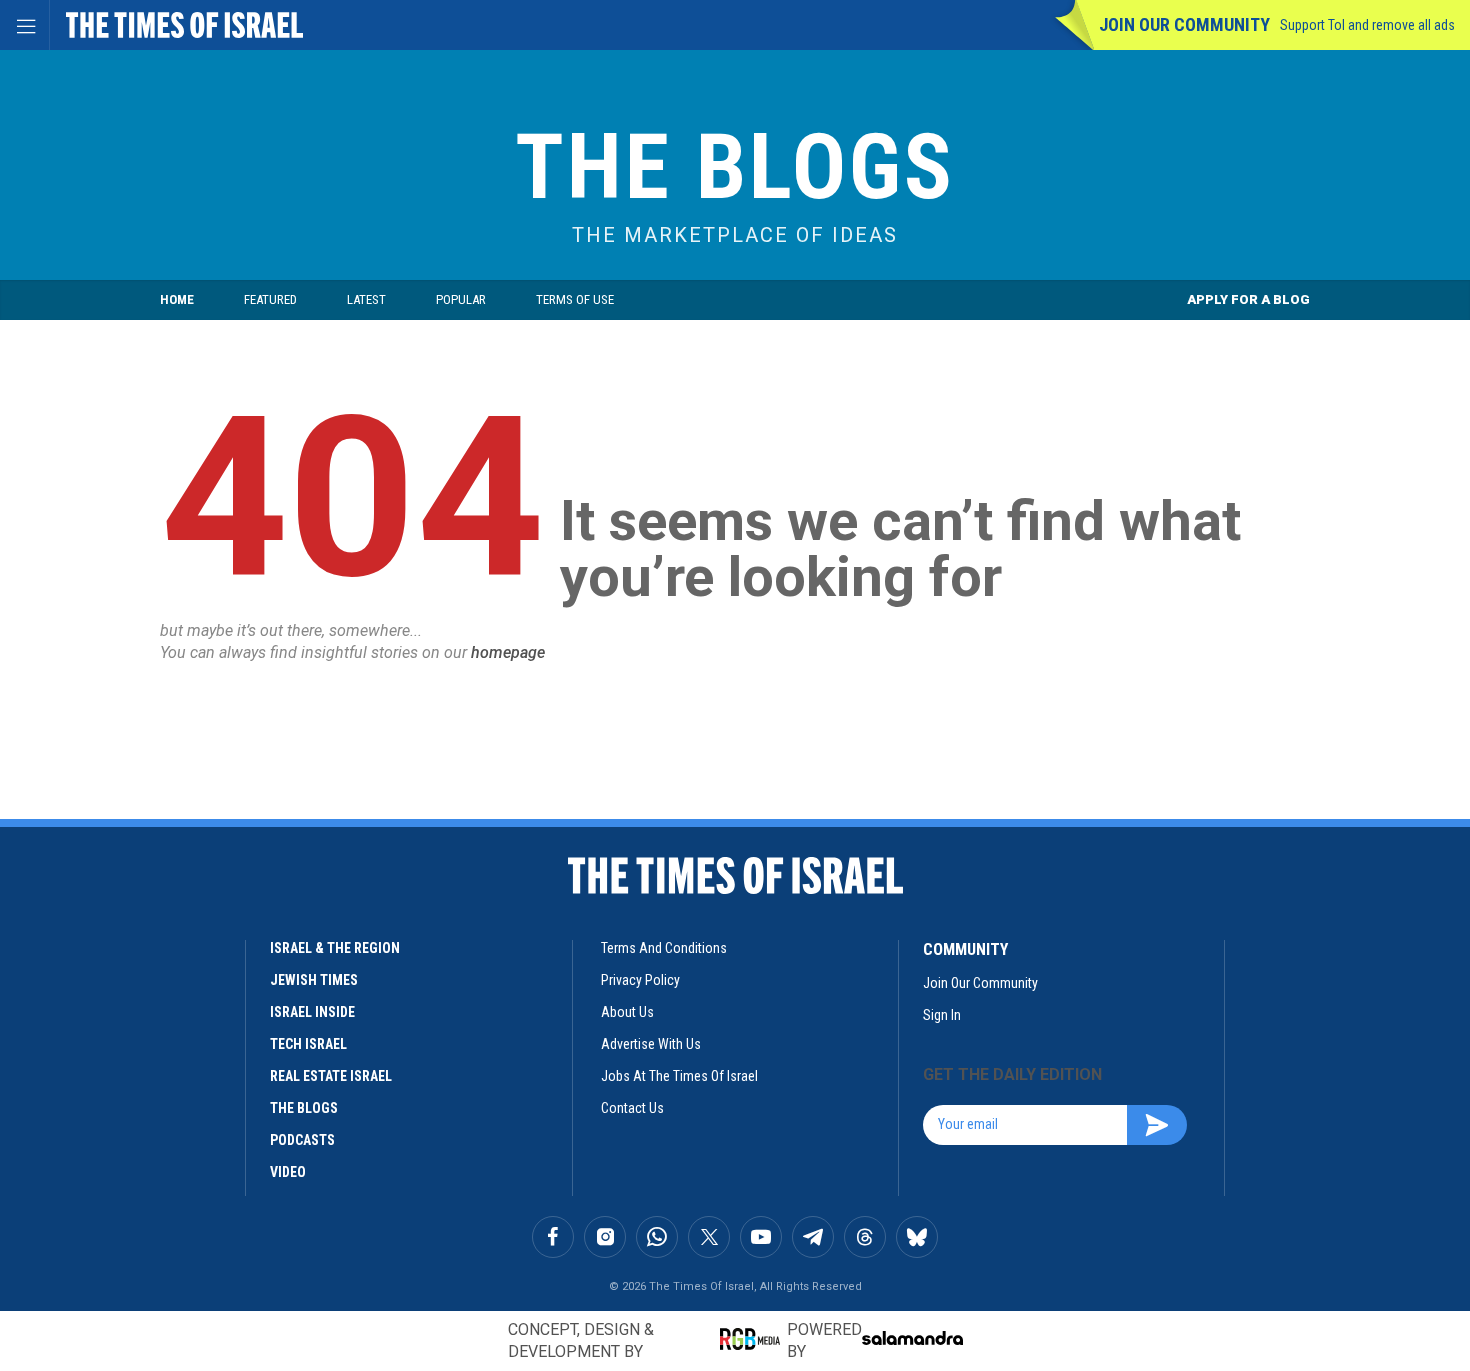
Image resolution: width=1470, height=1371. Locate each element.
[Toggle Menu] (25, 25)
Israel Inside (312, 1012)
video (288, 1172)
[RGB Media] (753, 1339)
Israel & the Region (335, 948)
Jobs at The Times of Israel (679, 1076)
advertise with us (651, 1044)
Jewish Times (314, 980)
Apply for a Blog (1248, 299)
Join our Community (1184, 24)
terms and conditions (664, 948)
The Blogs (735, 167)
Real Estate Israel (331, 1076)
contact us (632, 1108)
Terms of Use (575, 299)
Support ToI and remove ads (1367, 25)
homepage (508, 652)
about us (627, 1012)
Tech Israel (308, 1044)
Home (177, 299)
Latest (366, 299)
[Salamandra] (912, 1338)
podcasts (302, 1140)
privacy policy (640, 980)
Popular (461, 299)
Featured (270, 299)
